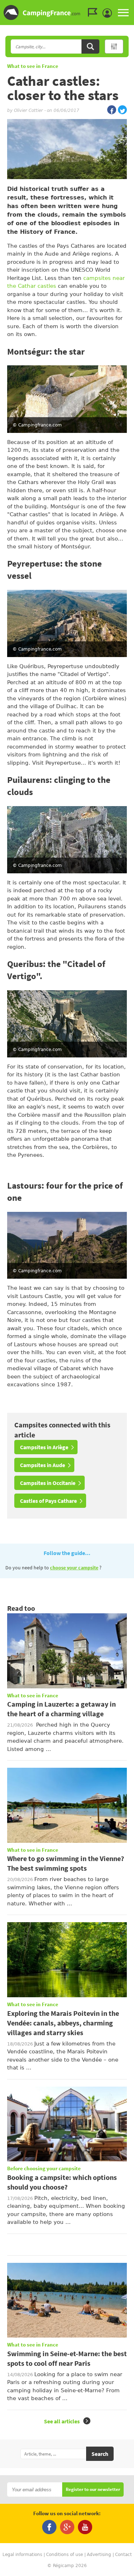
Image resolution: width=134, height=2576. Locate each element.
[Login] (109, 13)
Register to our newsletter (93, 2490)
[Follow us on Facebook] (49, 2527)
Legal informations (22, 2555)
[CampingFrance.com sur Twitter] (122, 110)
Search (100, 2454)
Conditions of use (64, 2555)
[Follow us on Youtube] (85, 2527)
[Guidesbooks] (94, 13)
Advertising (99, 2555)
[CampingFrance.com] (67, 13)
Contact (123, 2555)
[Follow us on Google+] (67, 2527)
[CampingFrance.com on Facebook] (112, 110)
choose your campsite (74, 1568)
